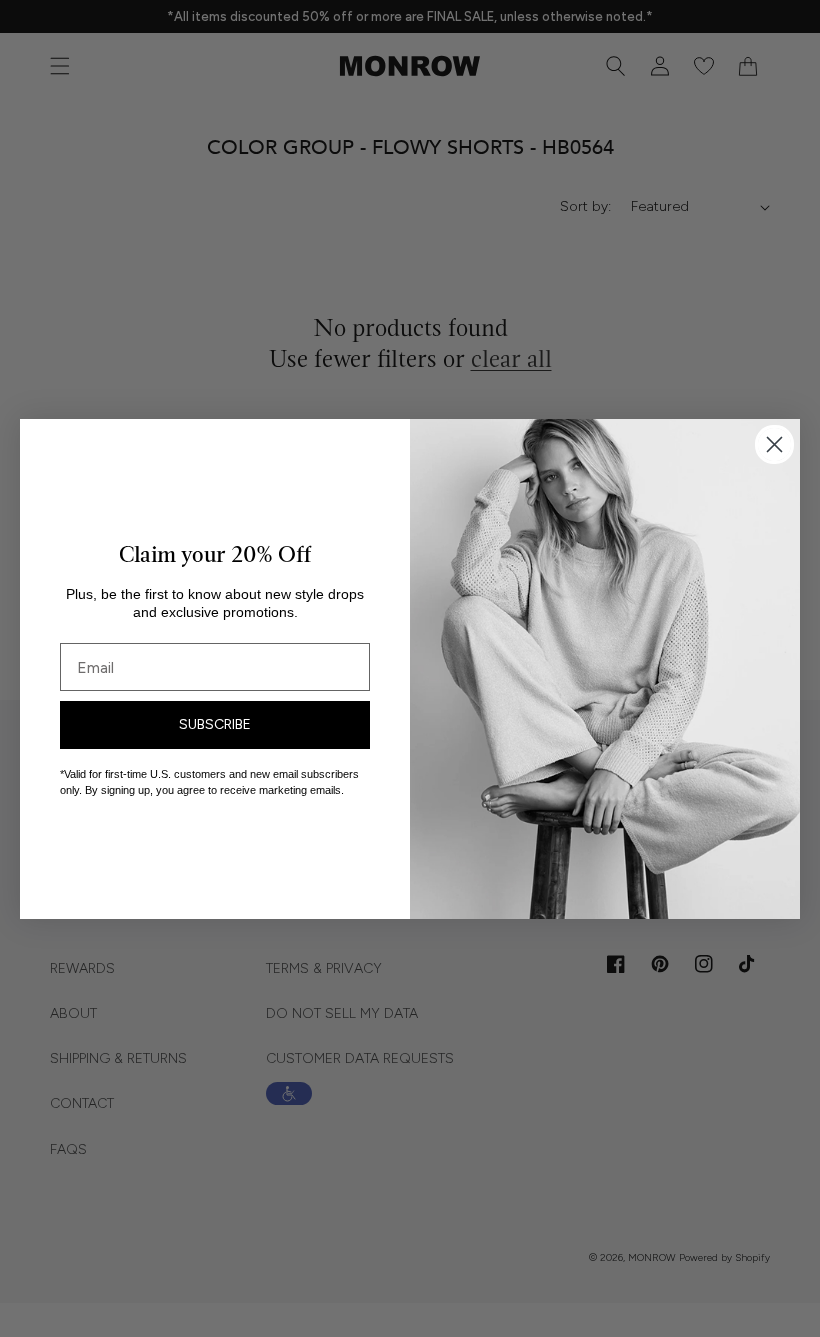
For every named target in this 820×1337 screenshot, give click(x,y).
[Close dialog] (774, 444)
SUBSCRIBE (215, 724)
